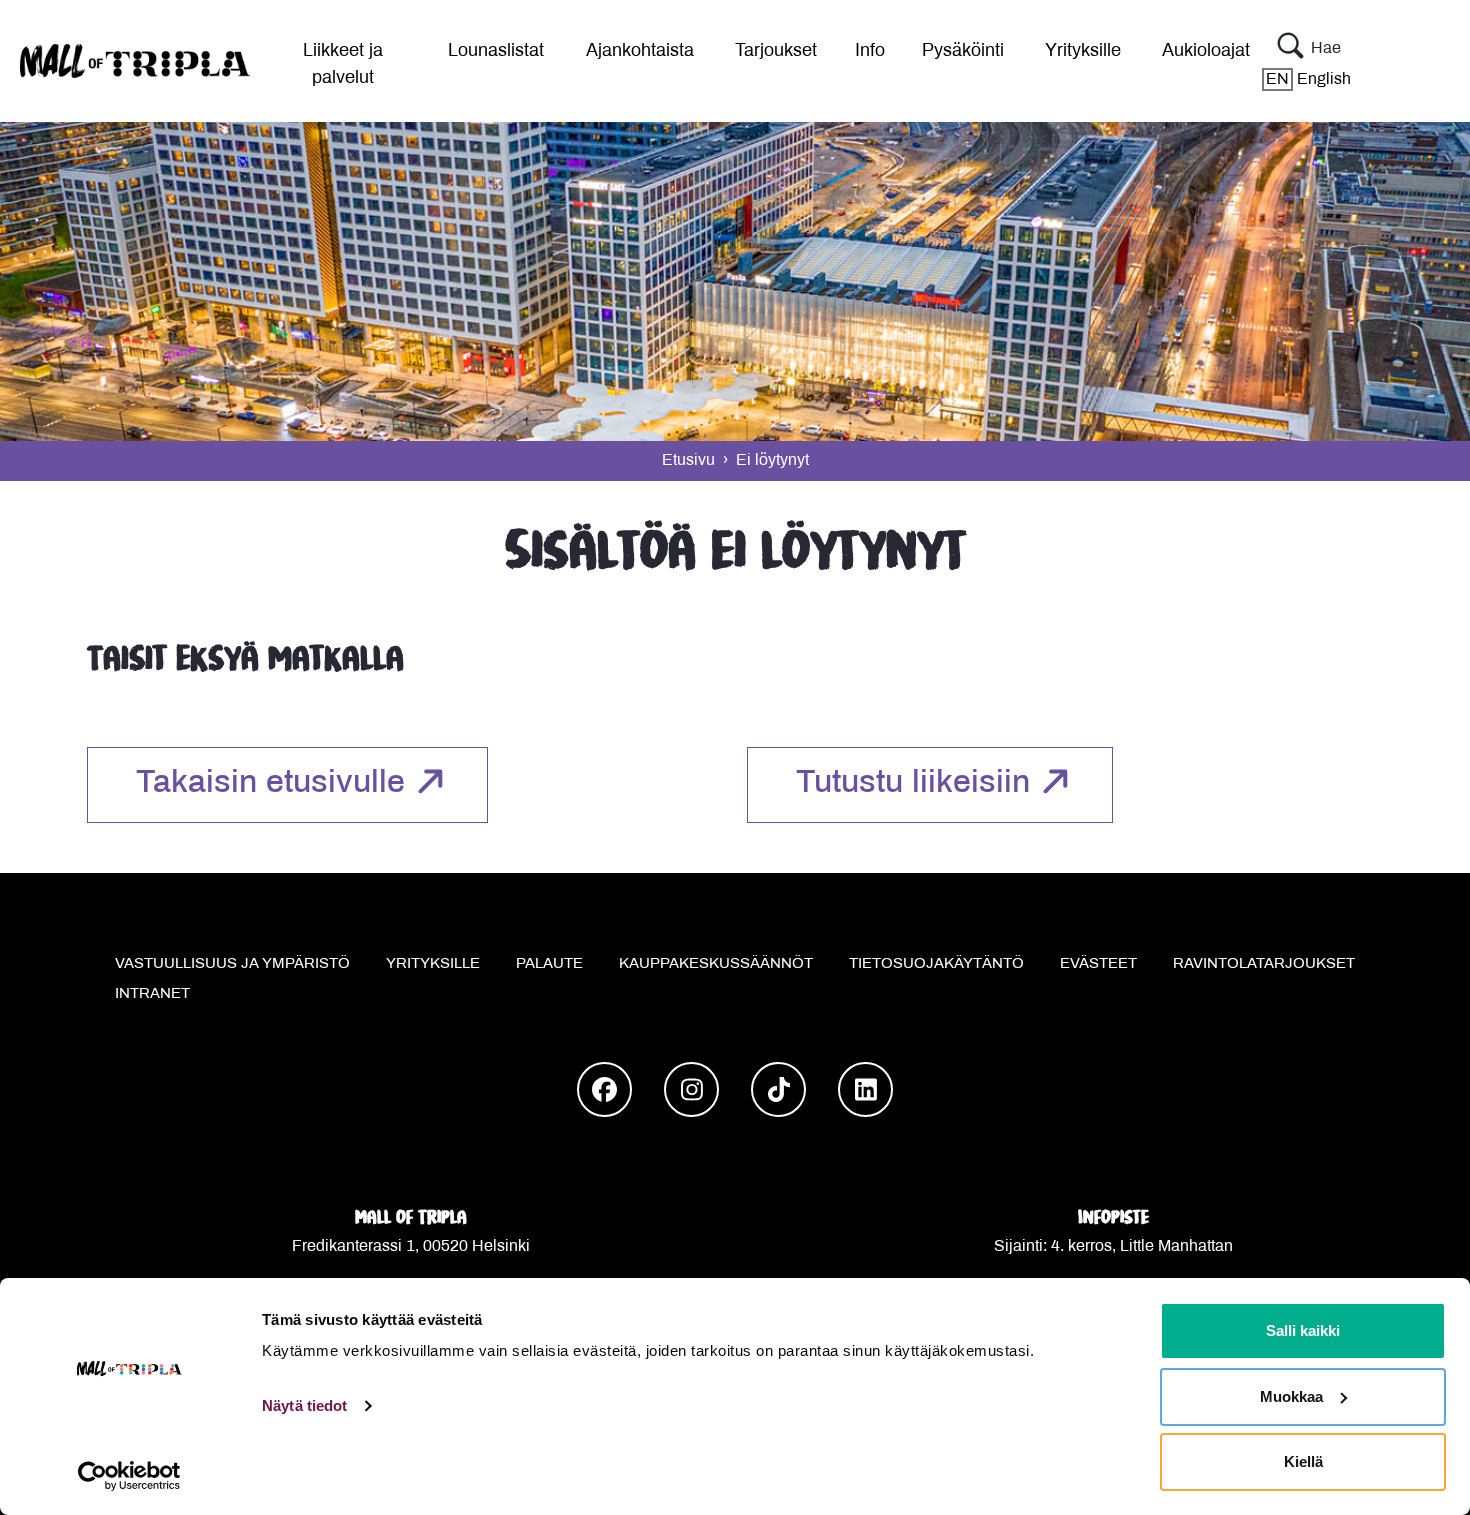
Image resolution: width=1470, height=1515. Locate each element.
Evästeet (1098, 964)
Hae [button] (1326, 48)
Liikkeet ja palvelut (343, 65)
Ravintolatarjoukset (1264, 964)
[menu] (334, 61)
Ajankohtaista (640, 51)
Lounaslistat (496, 51)
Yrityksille (1083, 51)
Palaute (549, 964)
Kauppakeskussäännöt (716, 964)
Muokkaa (1291, 1396)
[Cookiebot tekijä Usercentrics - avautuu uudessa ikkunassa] (129, 1476)
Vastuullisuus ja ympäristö (232, 964)
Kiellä (1303, 1461)
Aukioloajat (1206, 51)
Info (870, 51)
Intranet (152, 994)
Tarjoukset (776, 51)
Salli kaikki (1303, 1330)
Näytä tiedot (304, 1405)
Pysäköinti (963, 51)
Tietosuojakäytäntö (936, 964)
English (1308, 79)
